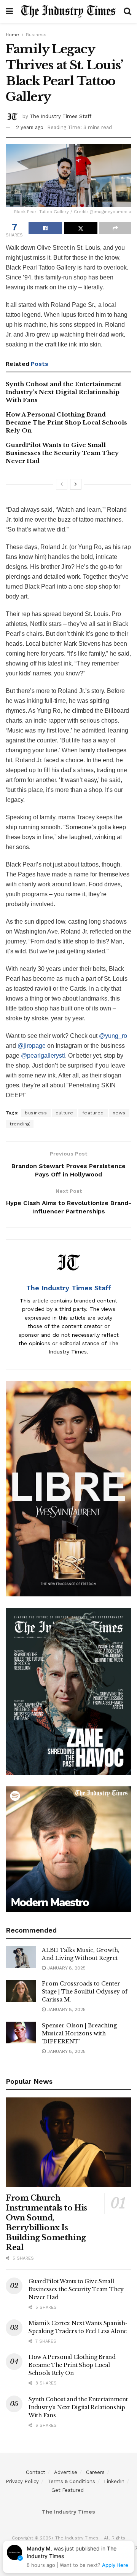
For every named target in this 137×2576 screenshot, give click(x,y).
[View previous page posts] (62, 484)
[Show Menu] (9, 11)
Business (36, 35)
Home (12, 35)
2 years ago (30, 127)
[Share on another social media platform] (115, 228)
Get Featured (68, 2490)
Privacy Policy (22, 2481)
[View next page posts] (76, 484)
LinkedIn (114, 2481)
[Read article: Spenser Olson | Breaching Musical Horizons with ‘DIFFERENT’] (21, 2033)
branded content (96, 1301)
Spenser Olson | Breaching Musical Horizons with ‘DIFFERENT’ (79, 2033)
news (119, 1113)
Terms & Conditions (71, 2481)
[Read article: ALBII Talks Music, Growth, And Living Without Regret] (21, 1957)
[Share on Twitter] (81, 228)
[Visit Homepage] (68, 11)
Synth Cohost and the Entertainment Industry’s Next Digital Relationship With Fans (64, 392)
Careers (95, 2472)
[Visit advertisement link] (68, 1489)
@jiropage (32, 1046)
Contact (36, 2472)
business (36, 1113)
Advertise (66, 2472)
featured (93, 1113)
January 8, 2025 (66, 1968)
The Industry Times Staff (61, 116)
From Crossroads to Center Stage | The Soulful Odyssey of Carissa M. (85, 1992)
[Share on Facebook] (45, 228)
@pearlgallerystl (43, 1056)
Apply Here (115, 2565)
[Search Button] (127, 11)
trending (20, 1124)
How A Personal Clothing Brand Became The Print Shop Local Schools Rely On (66, 422)
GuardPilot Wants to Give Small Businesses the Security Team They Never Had (62, 453)
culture (65, 1113)
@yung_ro (113, 1036)
